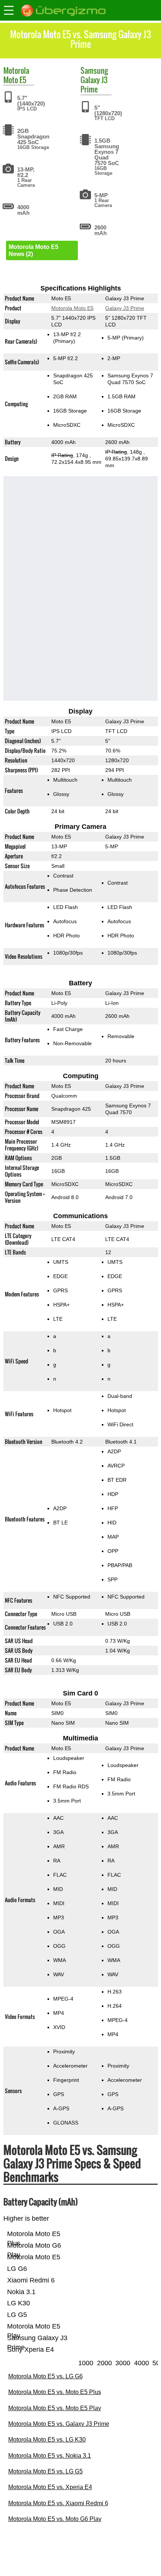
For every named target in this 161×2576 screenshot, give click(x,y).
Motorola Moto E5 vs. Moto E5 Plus (55, 2392)
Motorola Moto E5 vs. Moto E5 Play (55, 2408)
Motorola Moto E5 (72, 308)
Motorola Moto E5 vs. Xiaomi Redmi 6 (58, 2503)
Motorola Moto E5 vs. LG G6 (45, 2376)
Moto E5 (15, 80)
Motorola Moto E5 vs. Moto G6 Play (55, 2519)
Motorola (16, 70)
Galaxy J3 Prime (94, 84)
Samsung (94, 70)
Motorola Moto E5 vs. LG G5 (45, 2471)
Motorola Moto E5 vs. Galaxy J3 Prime (59, 2424)
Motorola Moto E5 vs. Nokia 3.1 (50, 2456)
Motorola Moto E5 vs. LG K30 (47, 2440)
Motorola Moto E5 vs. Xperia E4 (50, 2487)
